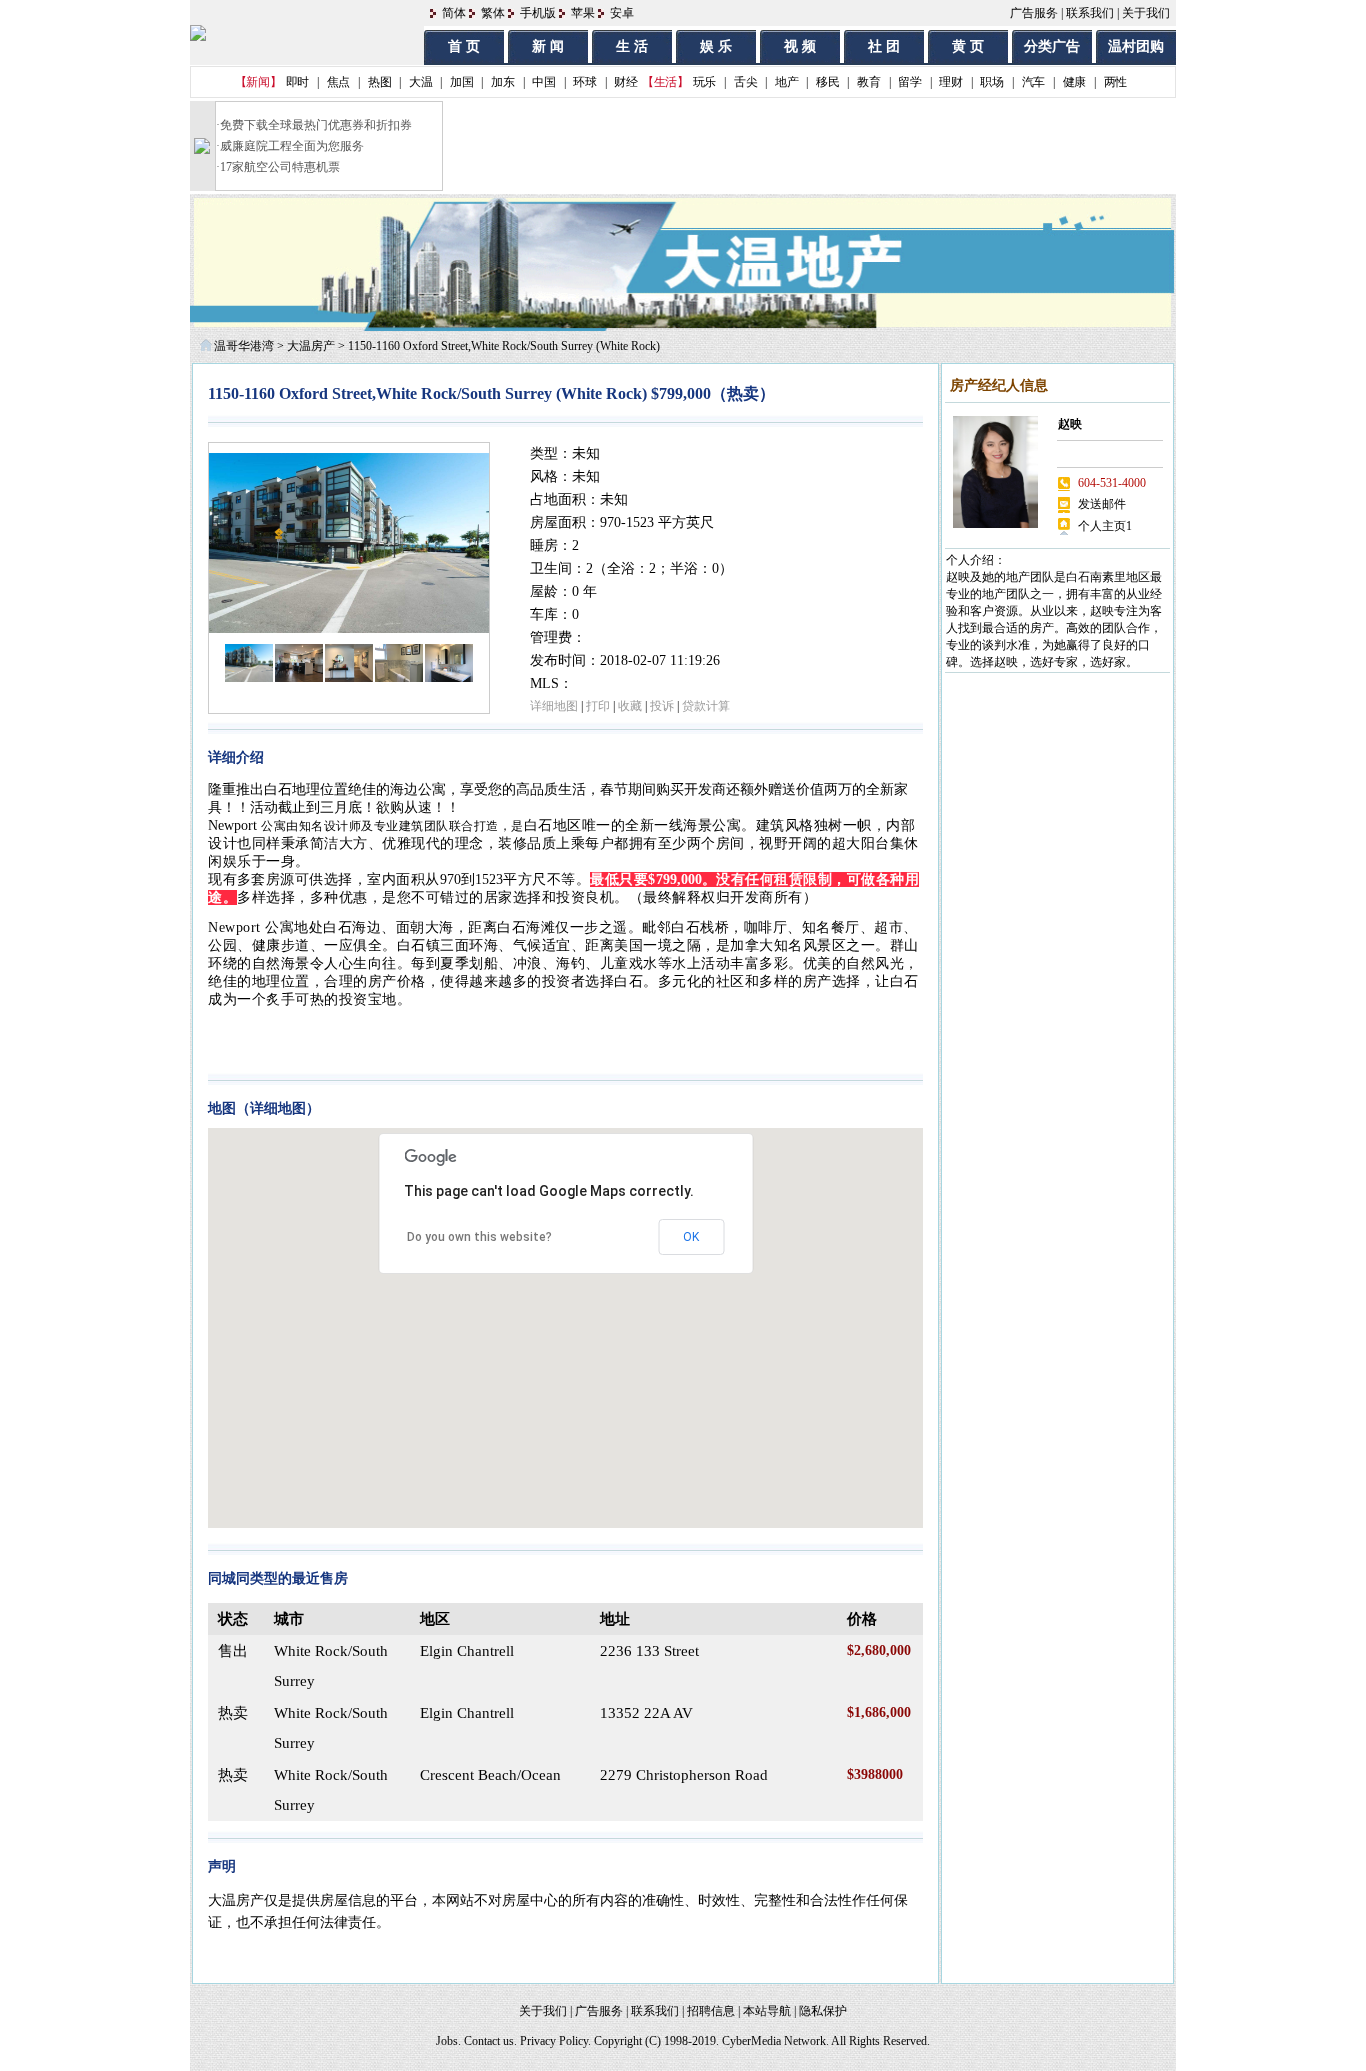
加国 (461, 82)
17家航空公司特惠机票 (280, 167)
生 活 (632, 46)
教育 (868, 82)
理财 (950, 82)
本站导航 (767, 2011)
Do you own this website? (479, 1237)
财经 (625, 82)
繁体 (493, 13)
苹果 (583, 13)
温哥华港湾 (244, 346)
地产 (786, 82)
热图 (379, 82)
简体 (454, 13)
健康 (1074, 82)
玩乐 (704, 82)
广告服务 (1034, 13)
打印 (598, 706)
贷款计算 (706, 706)
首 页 (464, 46)
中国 (543, 82)
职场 (991, 82)
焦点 (338, 82)
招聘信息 (711, 2011)
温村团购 (1136, 46)
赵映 (1070, 424)
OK (691, 1237)
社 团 (884, 46)
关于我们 (1146, 13)
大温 (420, 82)
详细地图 (554, 706)
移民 (827, 82)
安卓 (622, 13)
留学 (909, 82)
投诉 (662, 706)
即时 (297, 82)
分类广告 (1052, 46)
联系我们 (1090, 13)
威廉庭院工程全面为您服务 (292, 146)
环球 (584, 82)
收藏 (630, 706)
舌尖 (745, 82)
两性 (1115, 82)
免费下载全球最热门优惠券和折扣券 (316, 125)
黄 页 (968, 46)
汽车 (1033, 82)
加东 (502, 82)
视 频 (800, 46)
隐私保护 (823, 2011)
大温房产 (311, 346)
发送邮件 (1102, 504)
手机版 (538, 13)
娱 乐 (716, 46)
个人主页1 (1105, 526)
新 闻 (548, 46)
